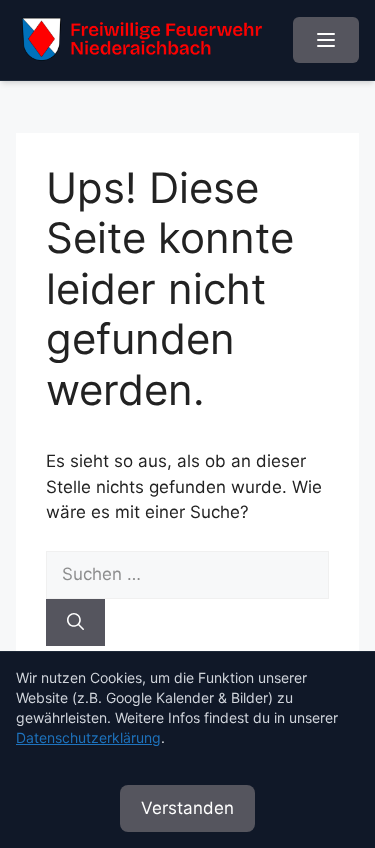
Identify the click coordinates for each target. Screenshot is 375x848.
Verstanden (187, 808)
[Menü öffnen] (326, 40)
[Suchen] (75, 623)
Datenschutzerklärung (88, 737)
